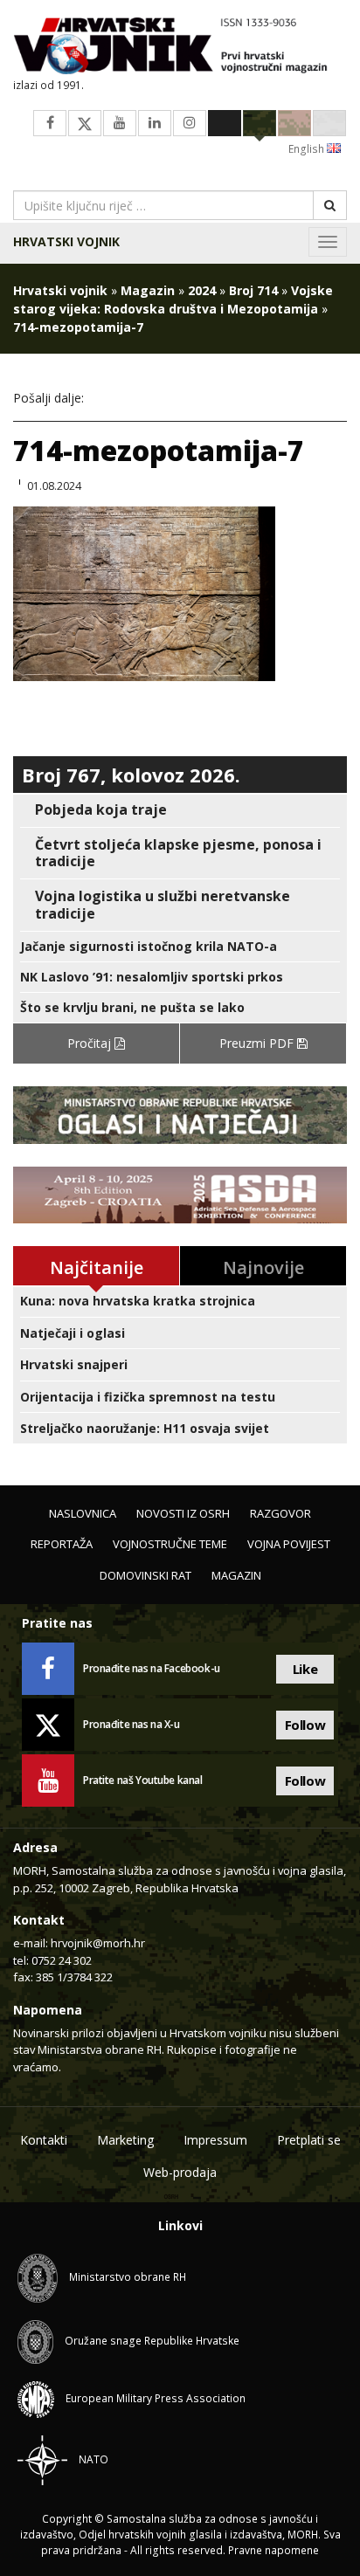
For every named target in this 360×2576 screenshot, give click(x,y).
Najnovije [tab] (263, 1267)
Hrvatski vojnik (66, 241)
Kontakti (44, 2140)
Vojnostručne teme (170, 1544)
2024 (202, 290)
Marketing (125, 2140)
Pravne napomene (273, 2550)
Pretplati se (309, 2140)
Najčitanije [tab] (97, 1267)
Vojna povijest (289, 1544)
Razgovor (280, 1513)
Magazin (148, 290)
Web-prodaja (180, 2172)
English (308, 149)
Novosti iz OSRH (183, 1513)
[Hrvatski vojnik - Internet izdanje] (180, 48)
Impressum (215, 2140)
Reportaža (62, 1544)
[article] (180, 810)
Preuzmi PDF (258, 1043)
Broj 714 (253, 290)
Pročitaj (91, 1043)
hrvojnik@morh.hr (98, 1943)
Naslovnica (83, 1513)
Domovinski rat (145, 1575)
